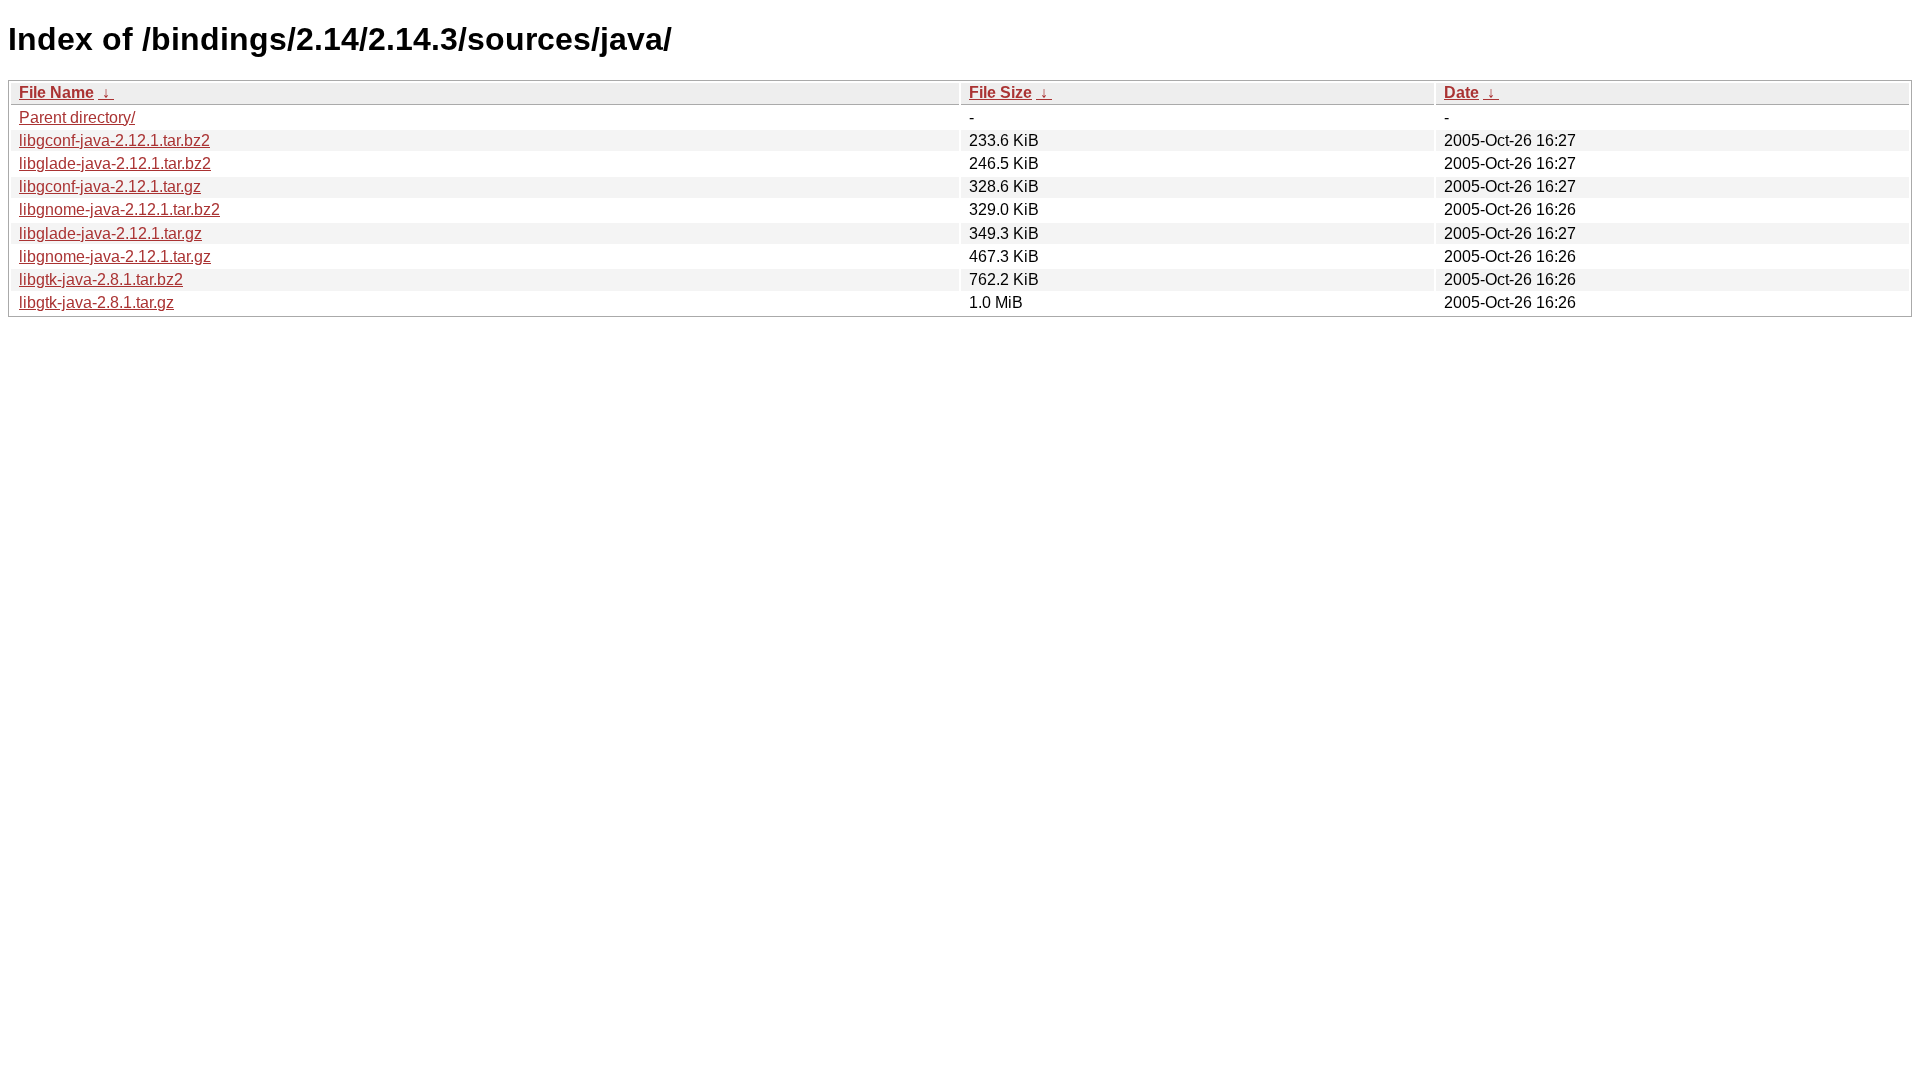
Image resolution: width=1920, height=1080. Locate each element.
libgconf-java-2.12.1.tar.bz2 (114, 140)
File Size (1000, 92)
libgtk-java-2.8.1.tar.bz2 (101, 279)
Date (1461, 92)
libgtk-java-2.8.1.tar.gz (96, 302)
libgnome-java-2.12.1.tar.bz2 (119, 209)
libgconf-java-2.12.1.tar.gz (110, 186)
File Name (56, 92)
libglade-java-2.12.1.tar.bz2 (115, 163)
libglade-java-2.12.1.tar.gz (110, 233)
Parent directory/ (77, 117)
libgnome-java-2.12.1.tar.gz (115, 256)
